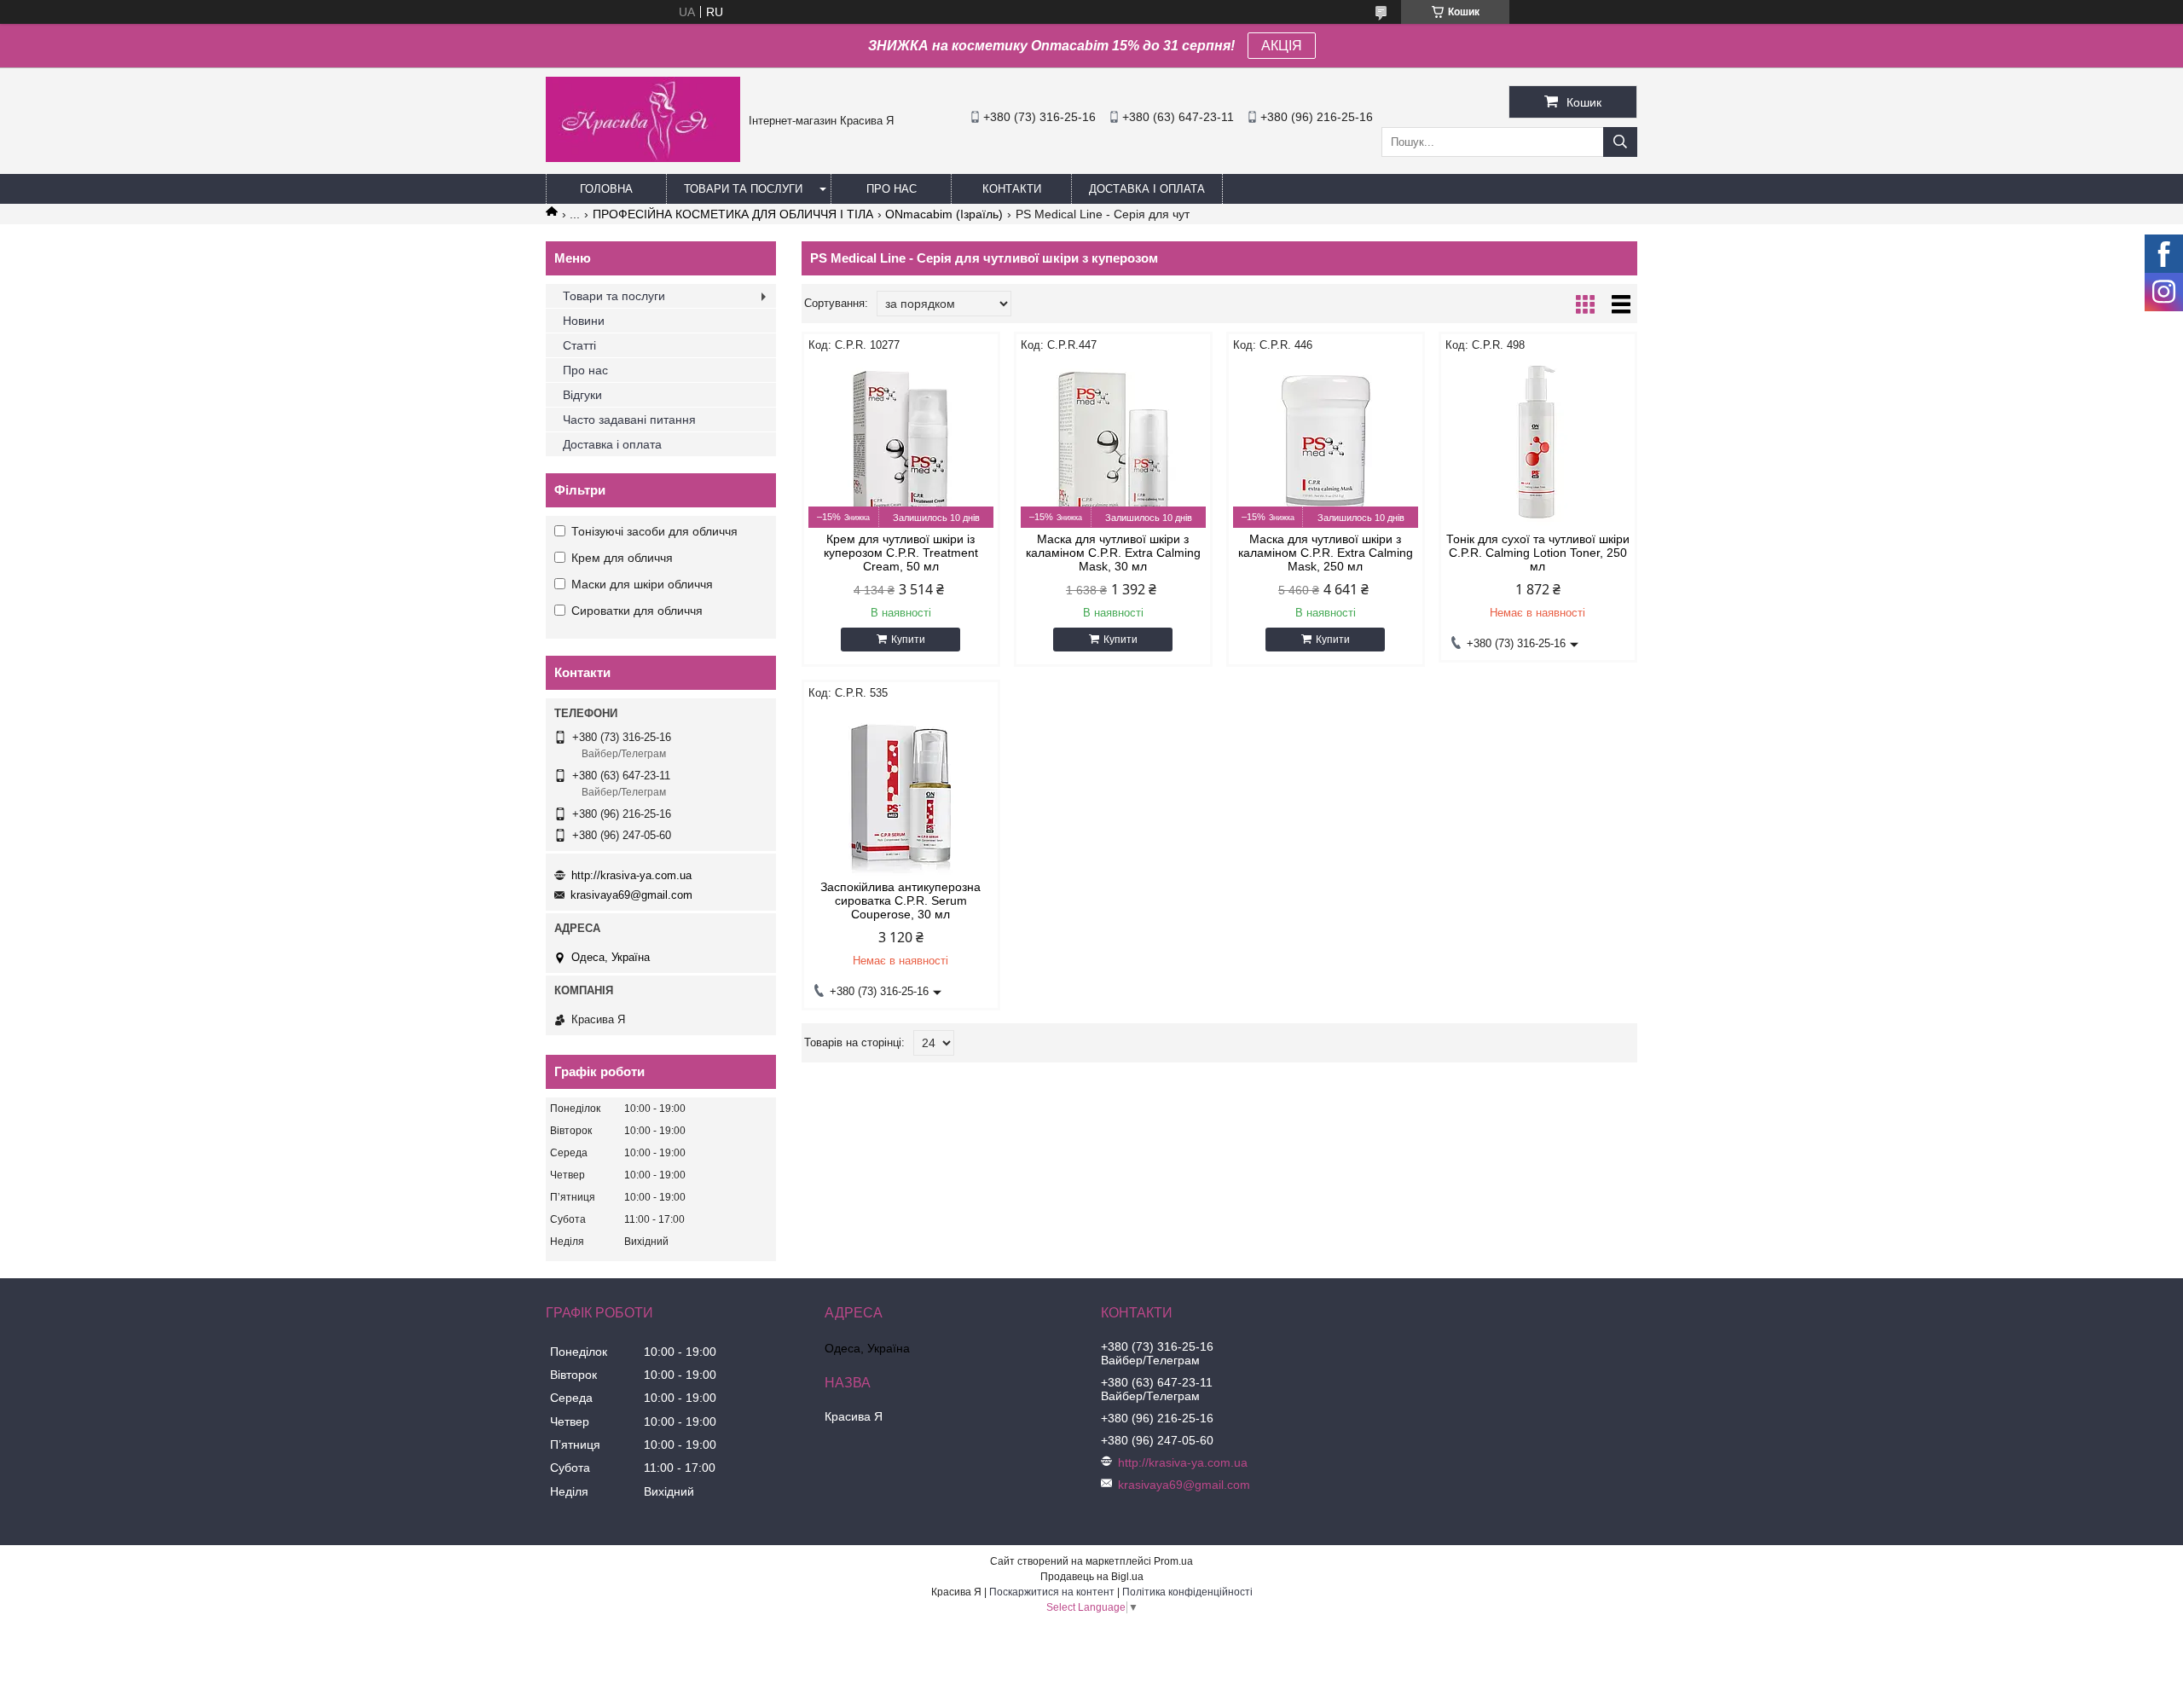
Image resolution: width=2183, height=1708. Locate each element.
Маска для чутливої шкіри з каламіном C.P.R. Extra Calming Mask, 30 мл (1113, 553)
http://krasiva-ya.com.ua (631, 875)
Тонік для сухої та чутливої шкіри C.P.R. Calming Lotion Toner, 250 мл (1538, 553)
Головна (606, 189)
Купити (908, 640)
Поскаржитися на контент (1052, 1592)
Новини (584, 321)
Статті (579, 345)
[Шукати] (1620, 142)
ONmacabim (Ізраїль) (944, 214)
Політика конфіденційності (1187, 1592)
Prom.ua (1173, 1561)
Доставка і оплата (1147, 189)
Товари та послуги (743, 189)
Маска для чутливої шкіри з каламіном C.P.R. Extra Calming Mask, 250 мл (1326, 553)
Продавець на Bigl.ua (1092, 1577)
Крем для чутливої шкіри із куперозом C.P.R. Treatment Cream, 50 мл (901, 553)
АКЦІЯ (1282, 46)
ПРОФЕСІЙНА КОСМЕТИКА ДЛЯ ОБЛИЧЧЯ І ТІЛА (733, 214)
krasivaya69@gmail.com (631, 895)
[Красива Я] (643, 158)
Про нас (892, 189)
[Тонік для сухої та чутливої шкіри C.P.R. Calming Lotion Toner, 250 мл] (1538, 443)
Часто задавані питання (629, 420)
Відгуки (582, 395)
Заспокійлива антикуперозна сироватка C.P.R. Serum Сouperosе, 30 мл (900, 900)
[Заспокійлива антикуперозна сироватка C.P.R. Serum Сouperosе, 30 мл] (901, 790)
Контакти (1012, 189)
